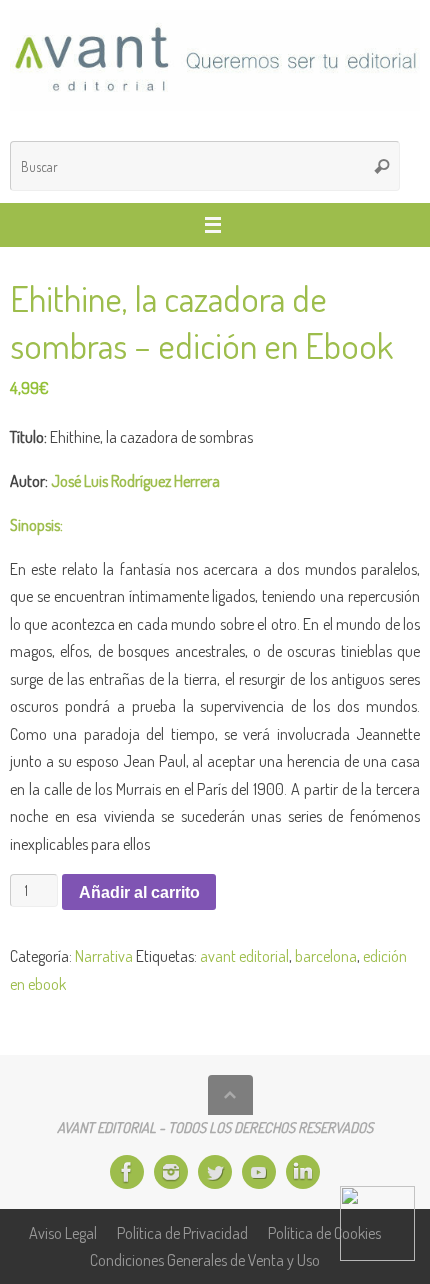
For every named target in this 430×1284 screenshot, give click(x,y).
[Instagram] (171, 1172)
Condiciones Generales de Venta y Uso (205, 1259)
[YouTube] (259, 1172)
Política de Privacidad (182, 1232)
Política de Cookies (324, 1232)
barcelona (326, 955)
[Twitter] (215, 1172)
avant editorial (244, 955)
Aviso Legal (63, 1232)
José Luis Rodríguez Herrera (135, 480)
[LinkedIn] (303, 1172)
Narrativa (104, 955)
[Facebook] (127, 1172)
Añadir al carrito (139, 892)
